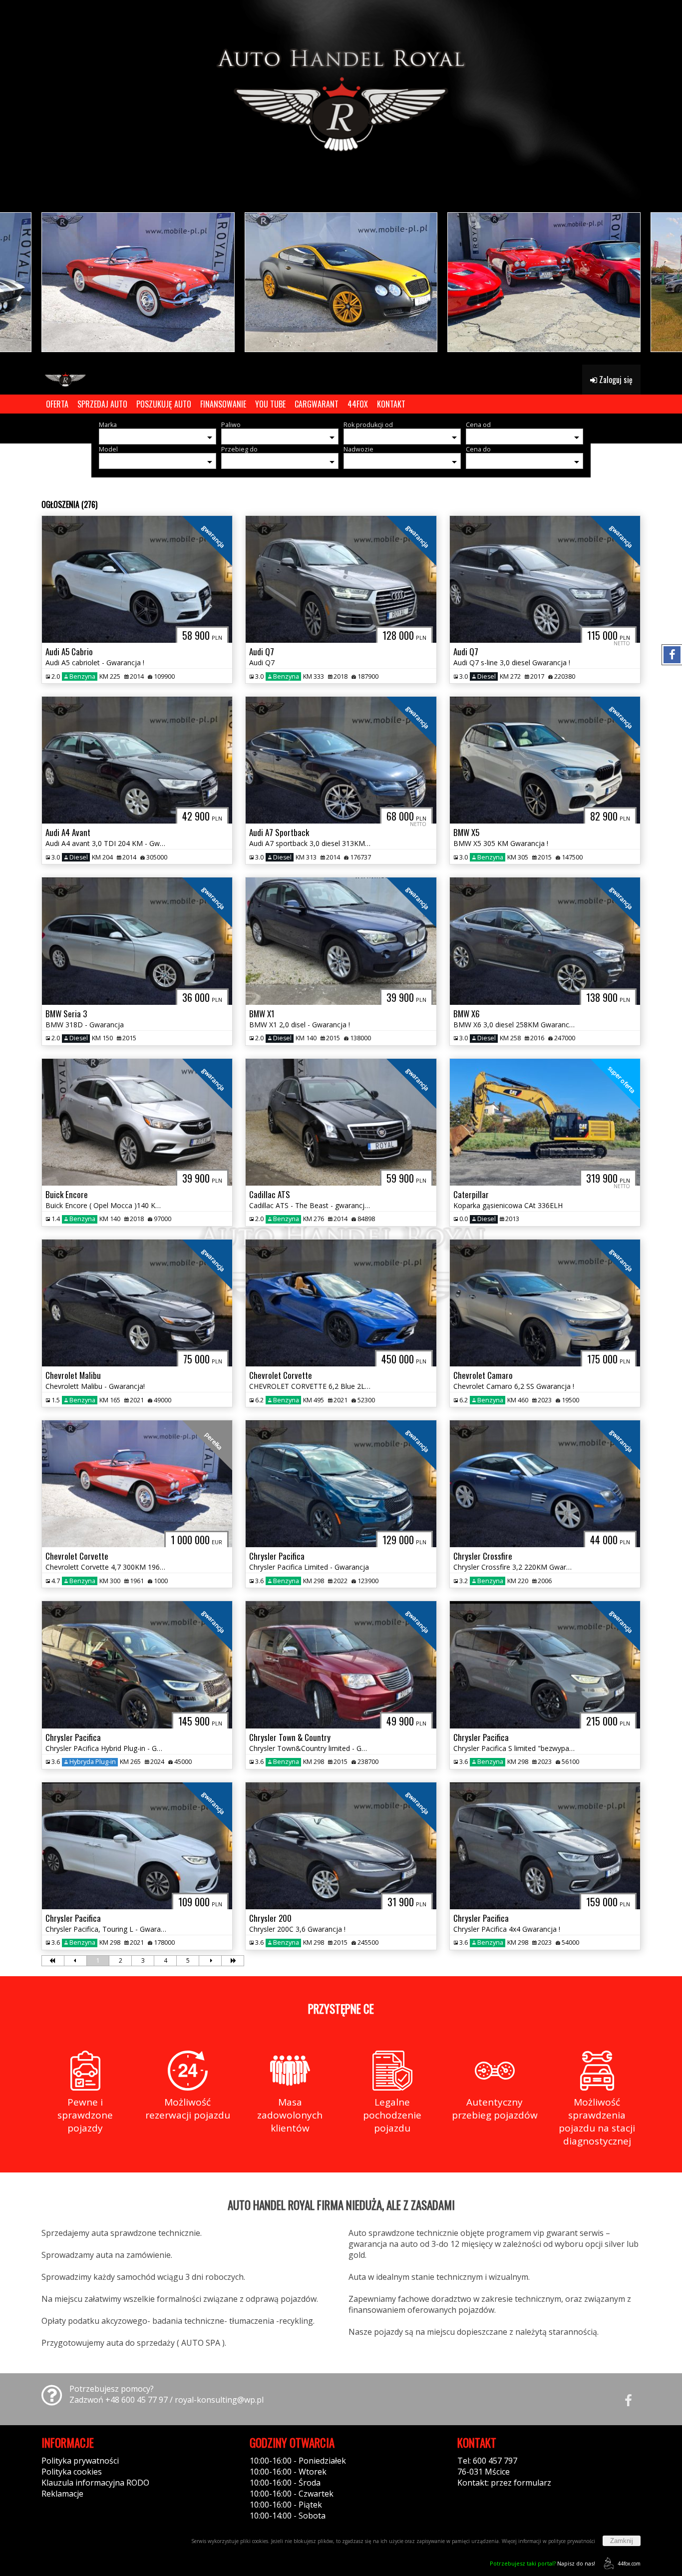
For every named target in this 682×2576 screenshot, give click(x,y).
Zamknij (622, 2541)
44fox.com (629, 2564)
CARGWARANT (317, 404)
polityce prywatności (572, 2541)
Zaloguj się (615, 380)
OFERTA (57, 404)
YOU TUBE (270, 404)
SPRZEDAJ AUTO (102, 404)
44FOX (358, 404)
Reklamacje (62, 2494)
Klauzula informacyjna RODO (95, 2483)
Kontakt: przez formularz (504, 2483)
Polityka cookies (72, 2472)
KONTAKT (391, 404)
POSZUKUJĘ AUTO (164, 404)
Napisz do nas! (542, 2563)
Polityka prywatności (80, 2461)
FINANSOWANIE (223, 404)
